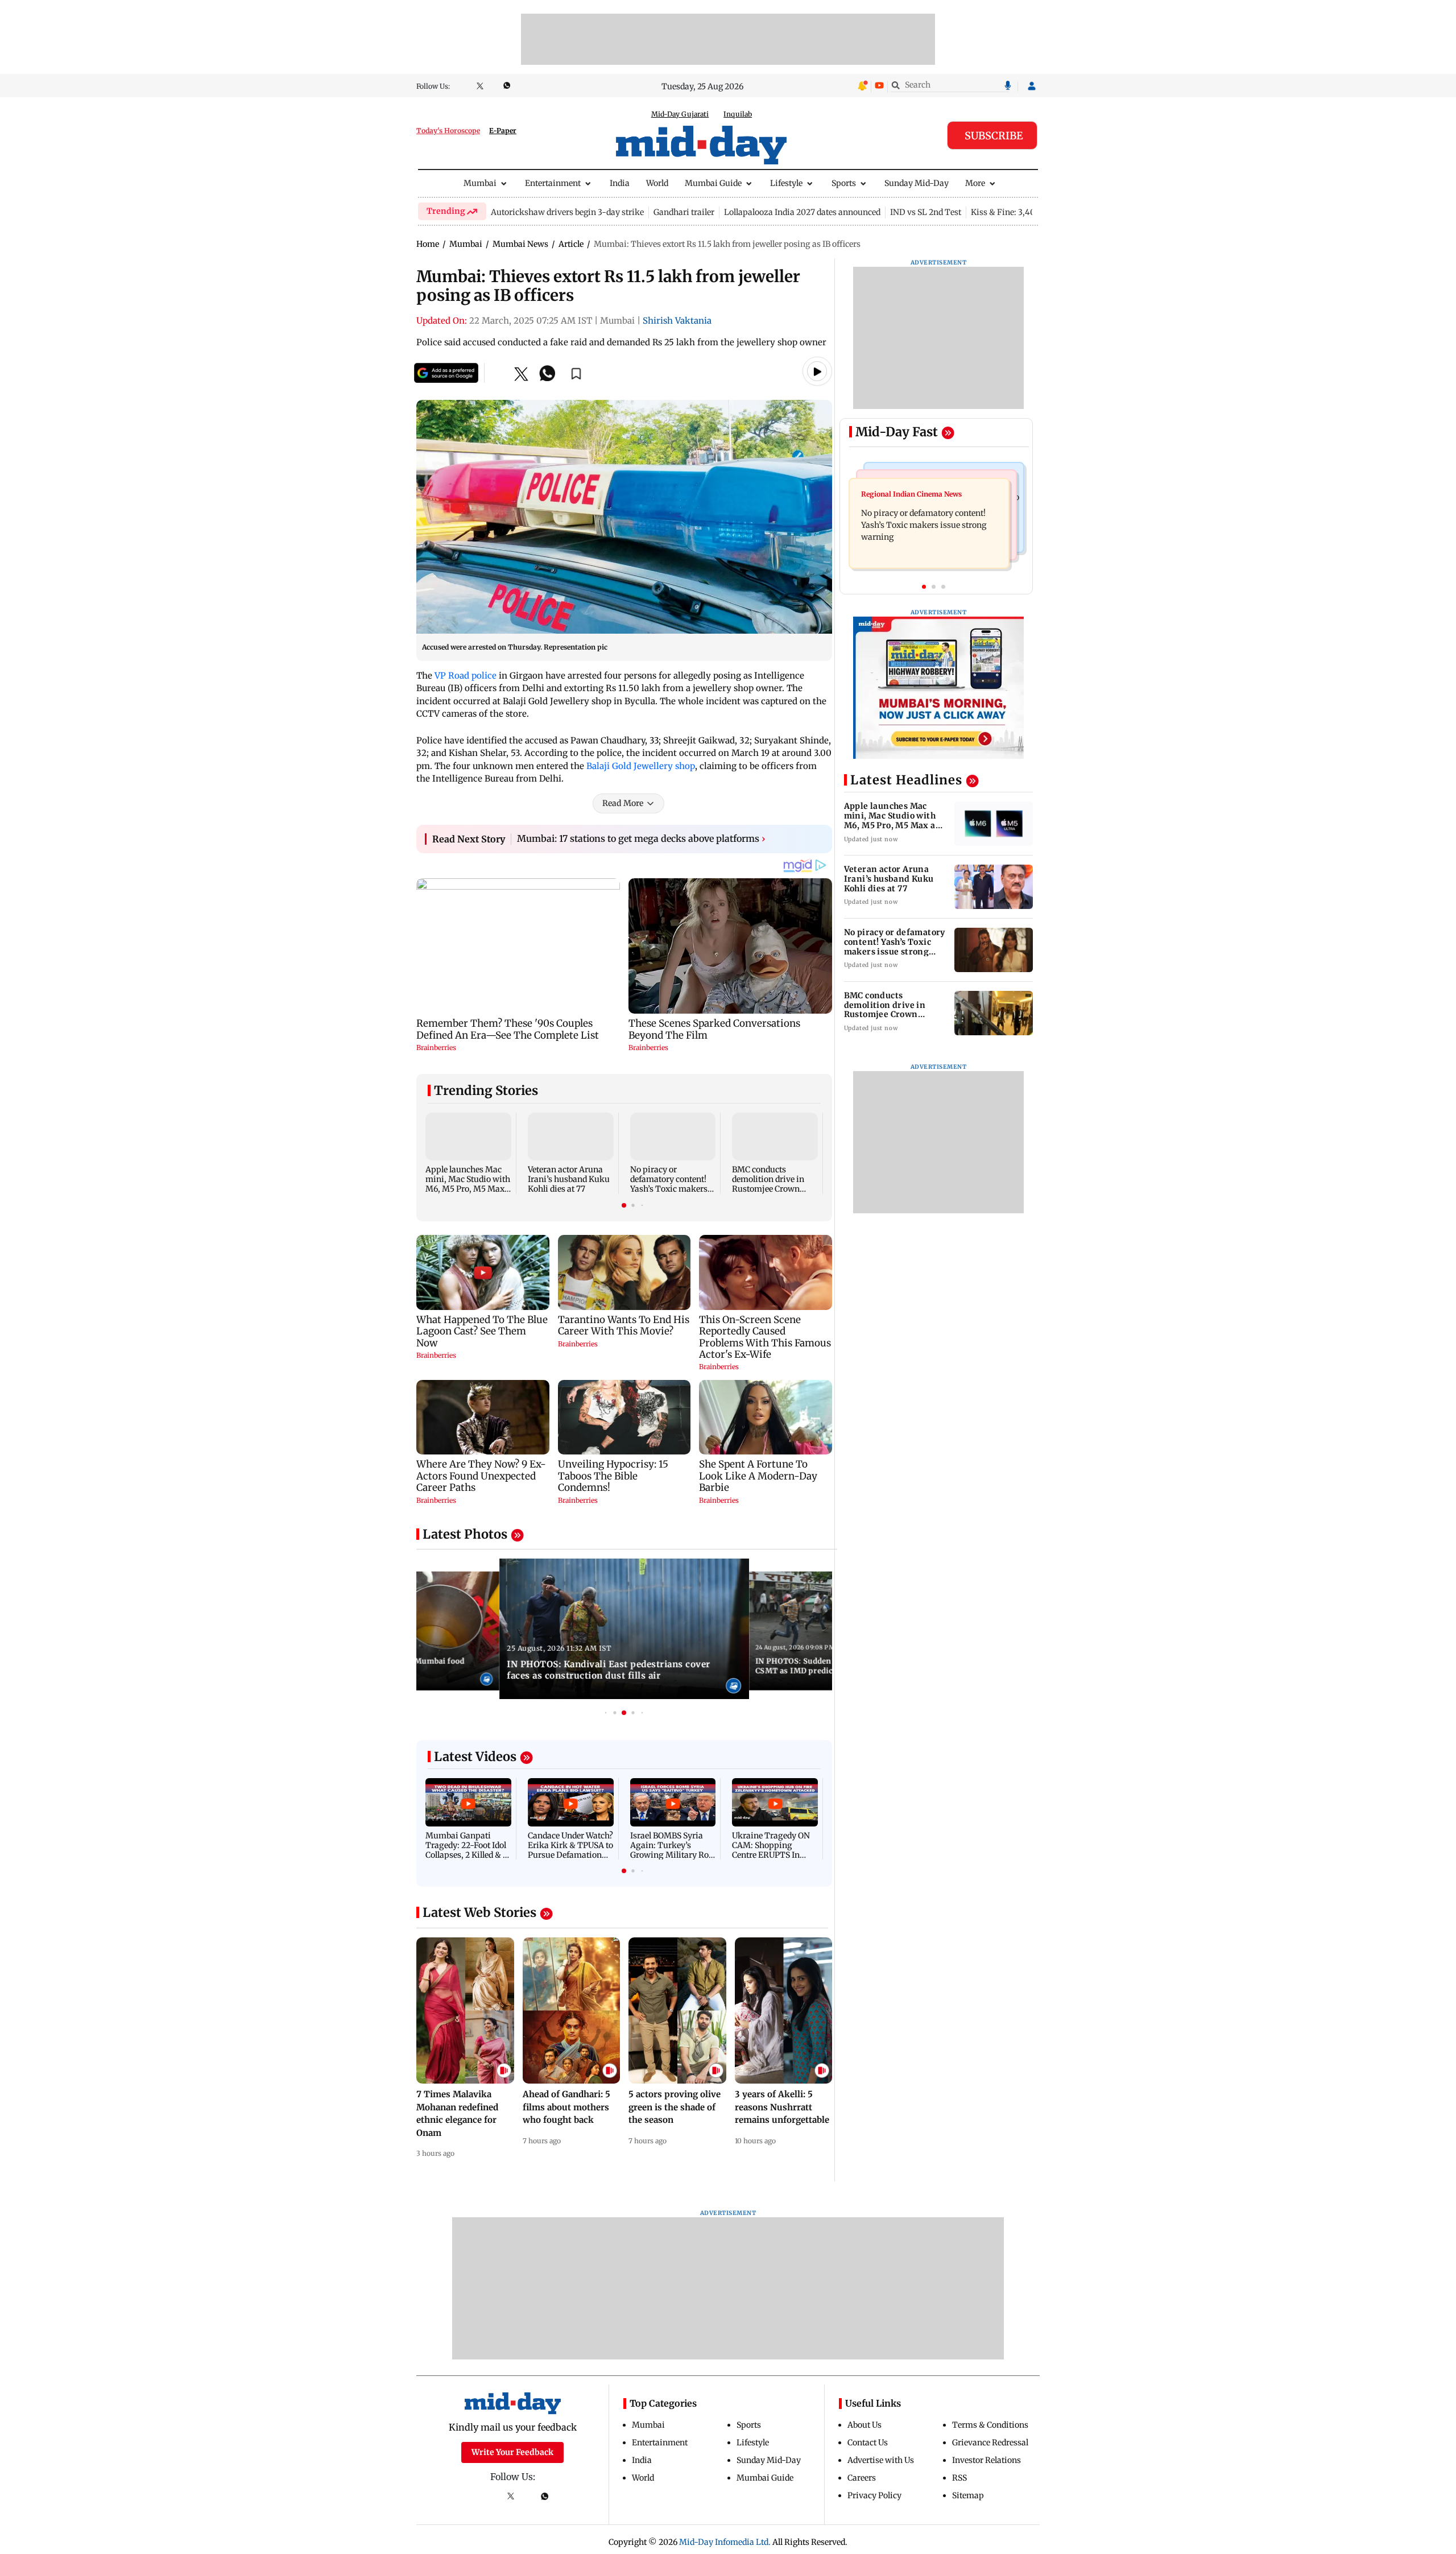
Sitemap (968, 2495)
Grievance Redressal (990, 2443)
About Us (864, 2425)
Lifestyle (786, 183)
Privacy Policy (874, 2495)
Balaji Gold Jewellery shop (641, 766)
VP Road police (466, 675)
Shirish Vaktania (677, 321)
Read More (623, 803)
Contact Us (868, 2443)
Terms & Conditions (990, 2425)
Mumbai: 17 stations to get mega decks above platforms (641, 838)
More (975, 183)
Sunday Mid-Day (917, 183)
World (657, 183)
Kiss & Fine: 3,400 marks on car (1031, 212)
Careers (862, 2478)
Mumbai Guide (713, 183)
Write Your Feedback (512, 2452)
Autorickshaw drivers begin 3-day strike (567, 212)
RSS (959, 2478)
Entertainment (553, 183)
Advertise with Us (881, 2460)
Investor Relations (986, 2460)
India (620, 183)
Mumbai (480, 183)
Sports (844, 183)
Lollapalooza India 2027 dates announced (802, 212)
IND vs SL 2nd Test (926, 212)
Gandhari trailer (684, 212)
